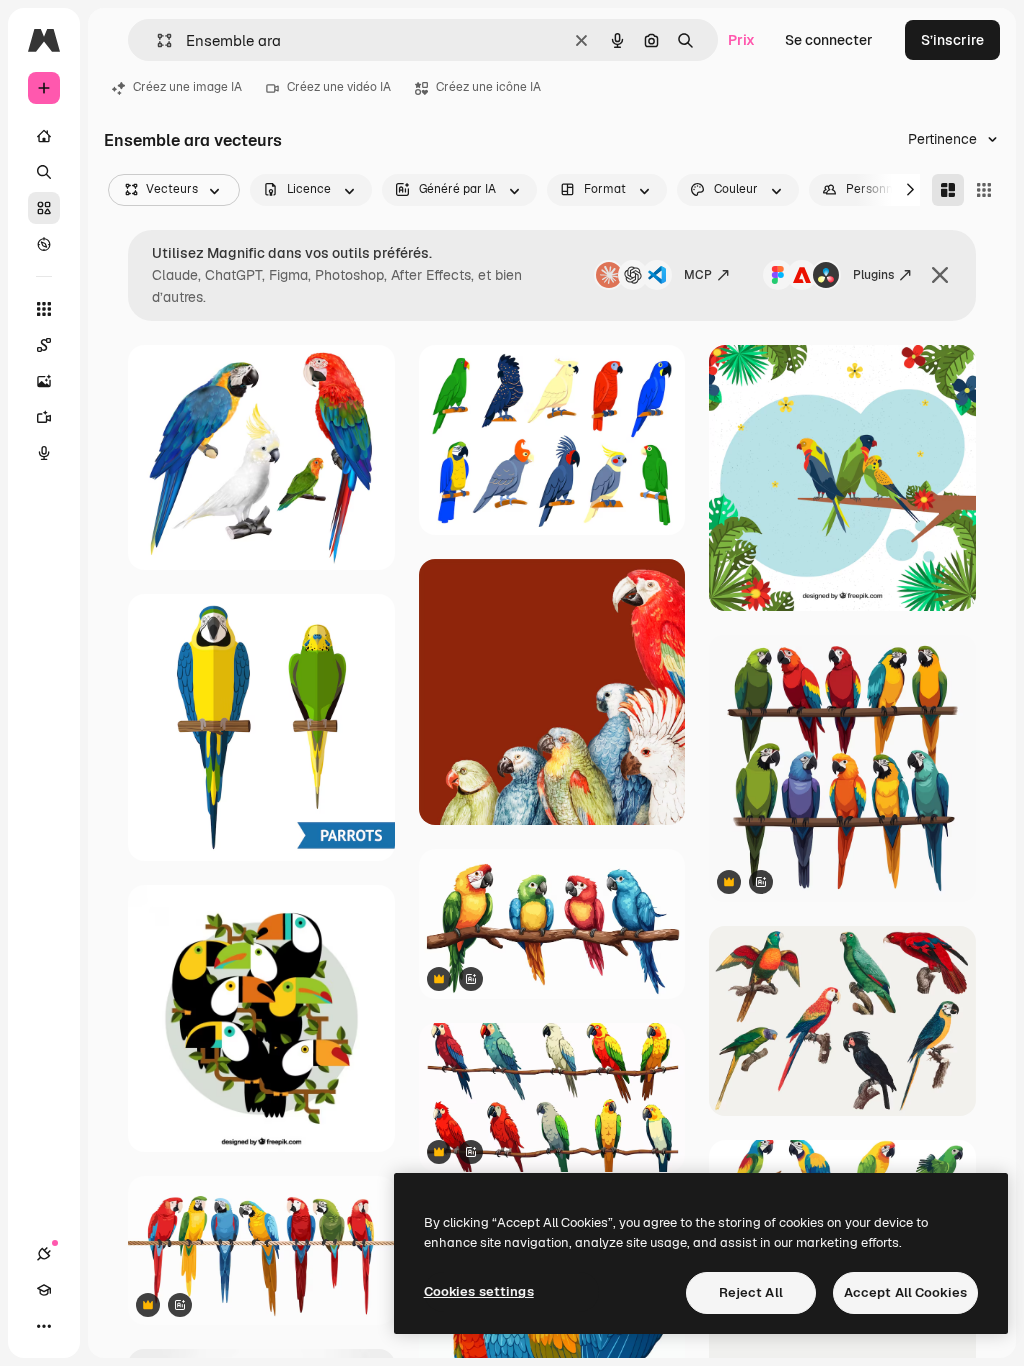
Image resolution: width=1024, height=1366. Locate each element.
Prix (741, 40)
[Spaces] (44, 345)
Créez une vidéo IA (339, 87)
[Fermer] (940, 275)
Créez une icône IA (488, 87)
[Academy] (44, 1290)
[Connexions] (44, 1254)
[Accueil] (44, 136)
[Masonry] (948, 190)
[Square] (984, 190)
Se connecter (829, 40)
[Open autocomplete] (156, 40)
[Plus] (44, 1326)
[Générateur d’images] (44, 381)
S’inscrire (952, 40)
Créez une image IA (187, 87)
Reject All (751, 1292)
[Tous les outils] (44, 309)
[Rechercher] (44, 172)
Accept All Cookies (905, 1292)
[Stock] (44, 208)
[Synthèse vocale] (44, 453)
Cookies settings (479, 1291)
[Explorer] (44, 244)
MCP (698, 275)
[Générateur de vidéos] (44, 417)
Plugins (873, 275)
